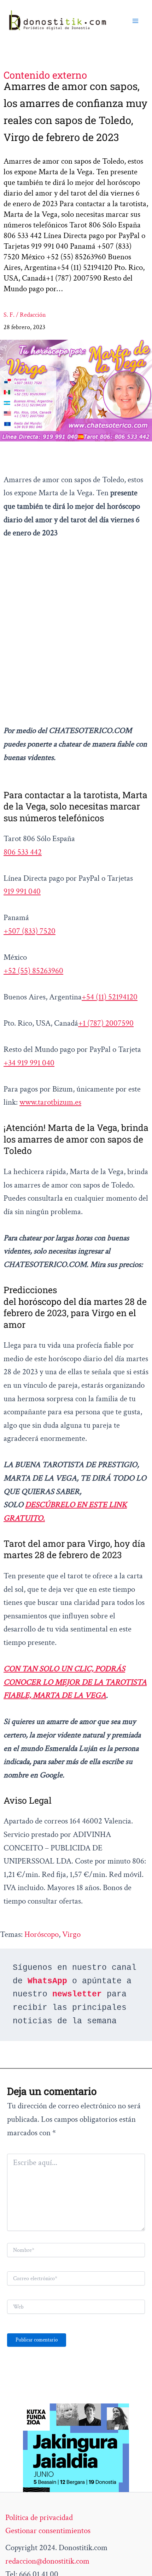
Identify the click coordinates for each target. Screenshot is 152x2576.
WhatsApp (47, 1981)
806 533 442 (23, 852)
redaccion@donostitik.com (47, 2561)
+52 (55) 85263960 (33, 971)
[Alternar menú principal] (135, 21)
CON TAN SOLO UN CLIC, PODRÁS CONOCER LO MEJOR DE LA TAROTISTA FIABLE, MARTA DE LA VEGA (75, 1682)
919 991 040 (22, 891)
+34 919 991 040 (29, 1063)
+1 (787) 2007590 (106, 1023)
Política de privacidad (39, 2518)
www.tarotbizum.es (50, 1102)
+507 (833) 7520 (30, 931)
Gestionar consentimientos (48, 2531)
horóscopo (42, 1934)
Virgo (71, 1934)
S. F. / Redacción (25, 315)
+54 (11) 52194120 (110, 997)
